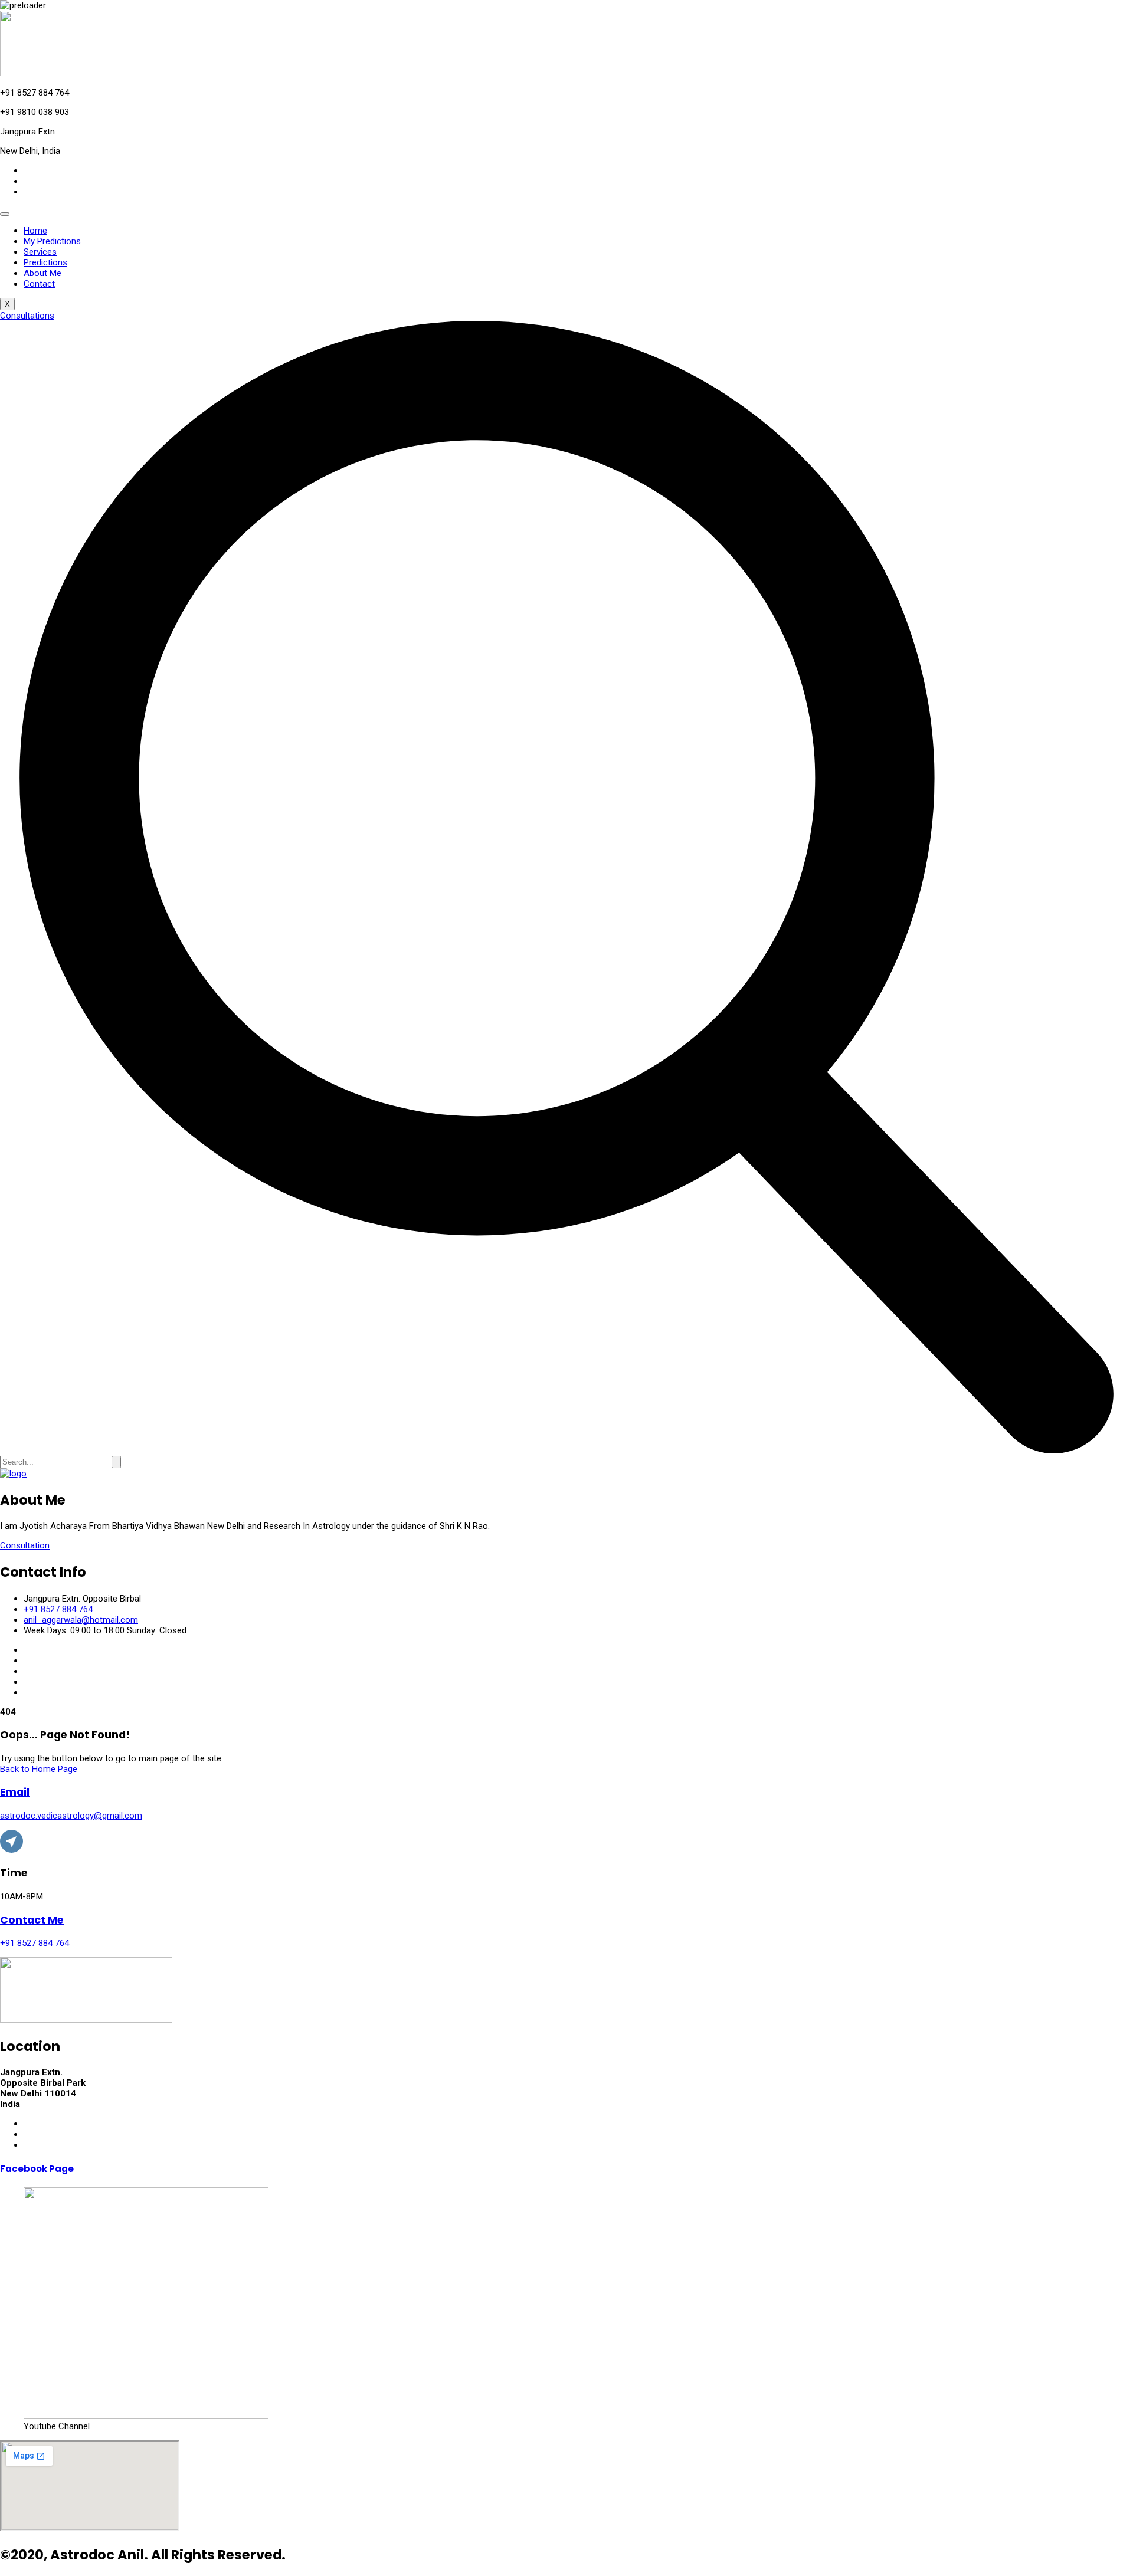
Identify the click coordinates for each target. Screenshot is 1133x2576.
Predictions (45, 262)
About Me (42, 273)
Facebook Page (37, 2169)
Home (35, 231)
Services (40, 252)
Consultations (27, 316)
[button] (566, 1451)
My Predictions (52, 241)
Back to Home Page (39, 1769)
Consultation (25, 1545)
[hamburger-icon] (5, 214)
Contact (39, 284)
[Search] (116, 1462)
